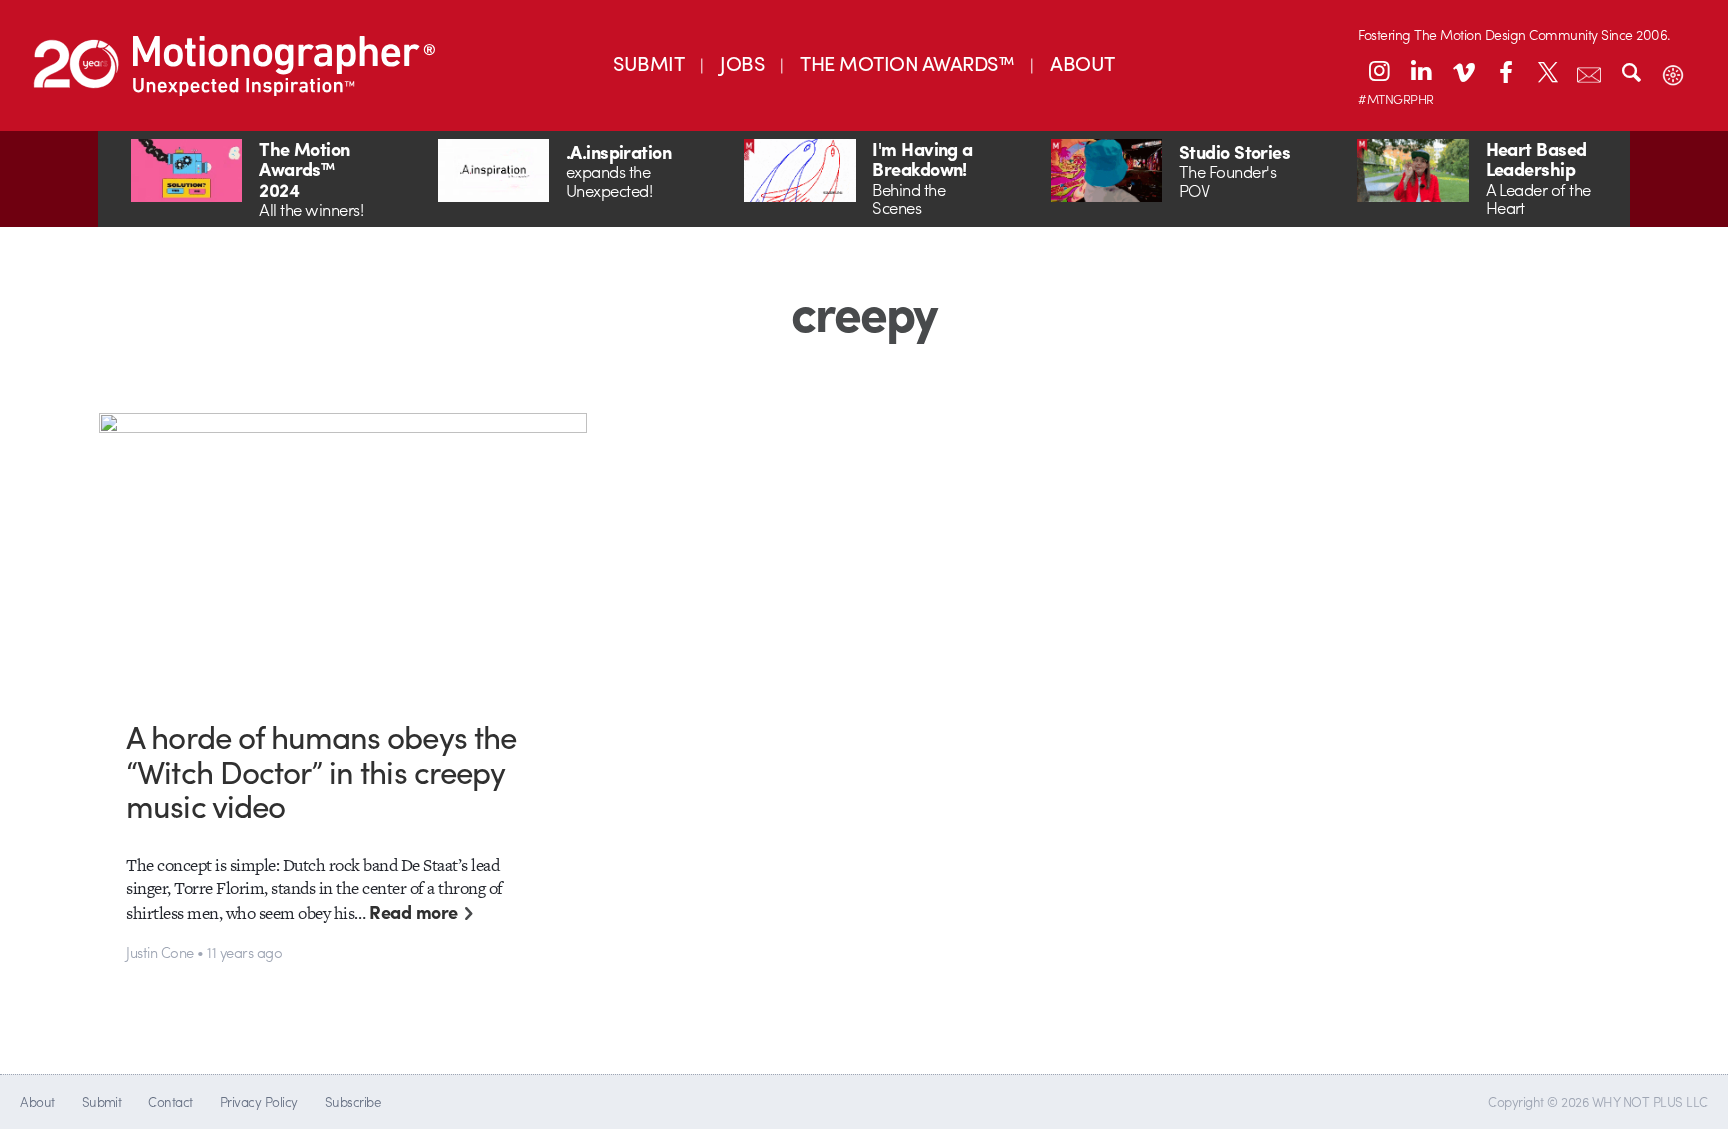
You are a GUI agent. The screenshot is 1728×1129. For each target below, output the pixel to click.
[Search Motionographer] (1631, 71)
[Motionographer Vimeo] (1463, 71)
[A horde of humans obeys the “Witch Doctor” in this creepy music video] (343, 550)
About (37, 1101)
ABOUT (1082, 62)
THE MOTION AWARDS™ (907, 62)
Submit (102, 1101)
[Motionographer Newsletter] (1589, 71)
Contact (170, 1101)
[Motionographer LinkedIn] (1421, 71)
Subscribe (352, 1101)
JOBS (742, 62)
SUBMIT (648, 62)
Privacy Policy (259, 1101)
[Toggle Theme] (1673, 71)
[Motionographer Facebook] (1505, 71)
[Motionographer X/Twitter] (1547, 71)
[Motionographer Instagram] (1379, 71)
